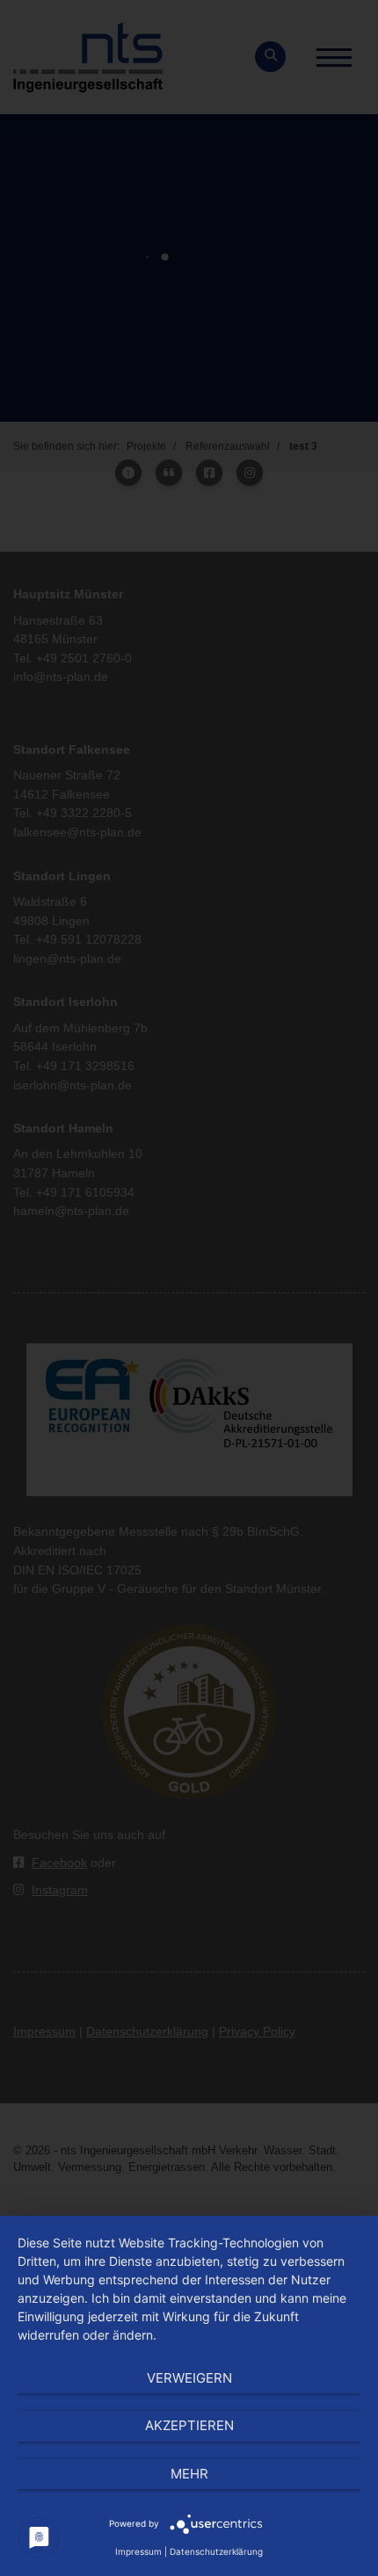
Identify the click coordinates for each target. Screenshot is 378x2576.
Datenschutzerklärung (216, 2551)
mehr (189, 2474)
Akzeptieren (189, 2425)
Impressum (138, 2551)
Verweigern (189, 2378)
